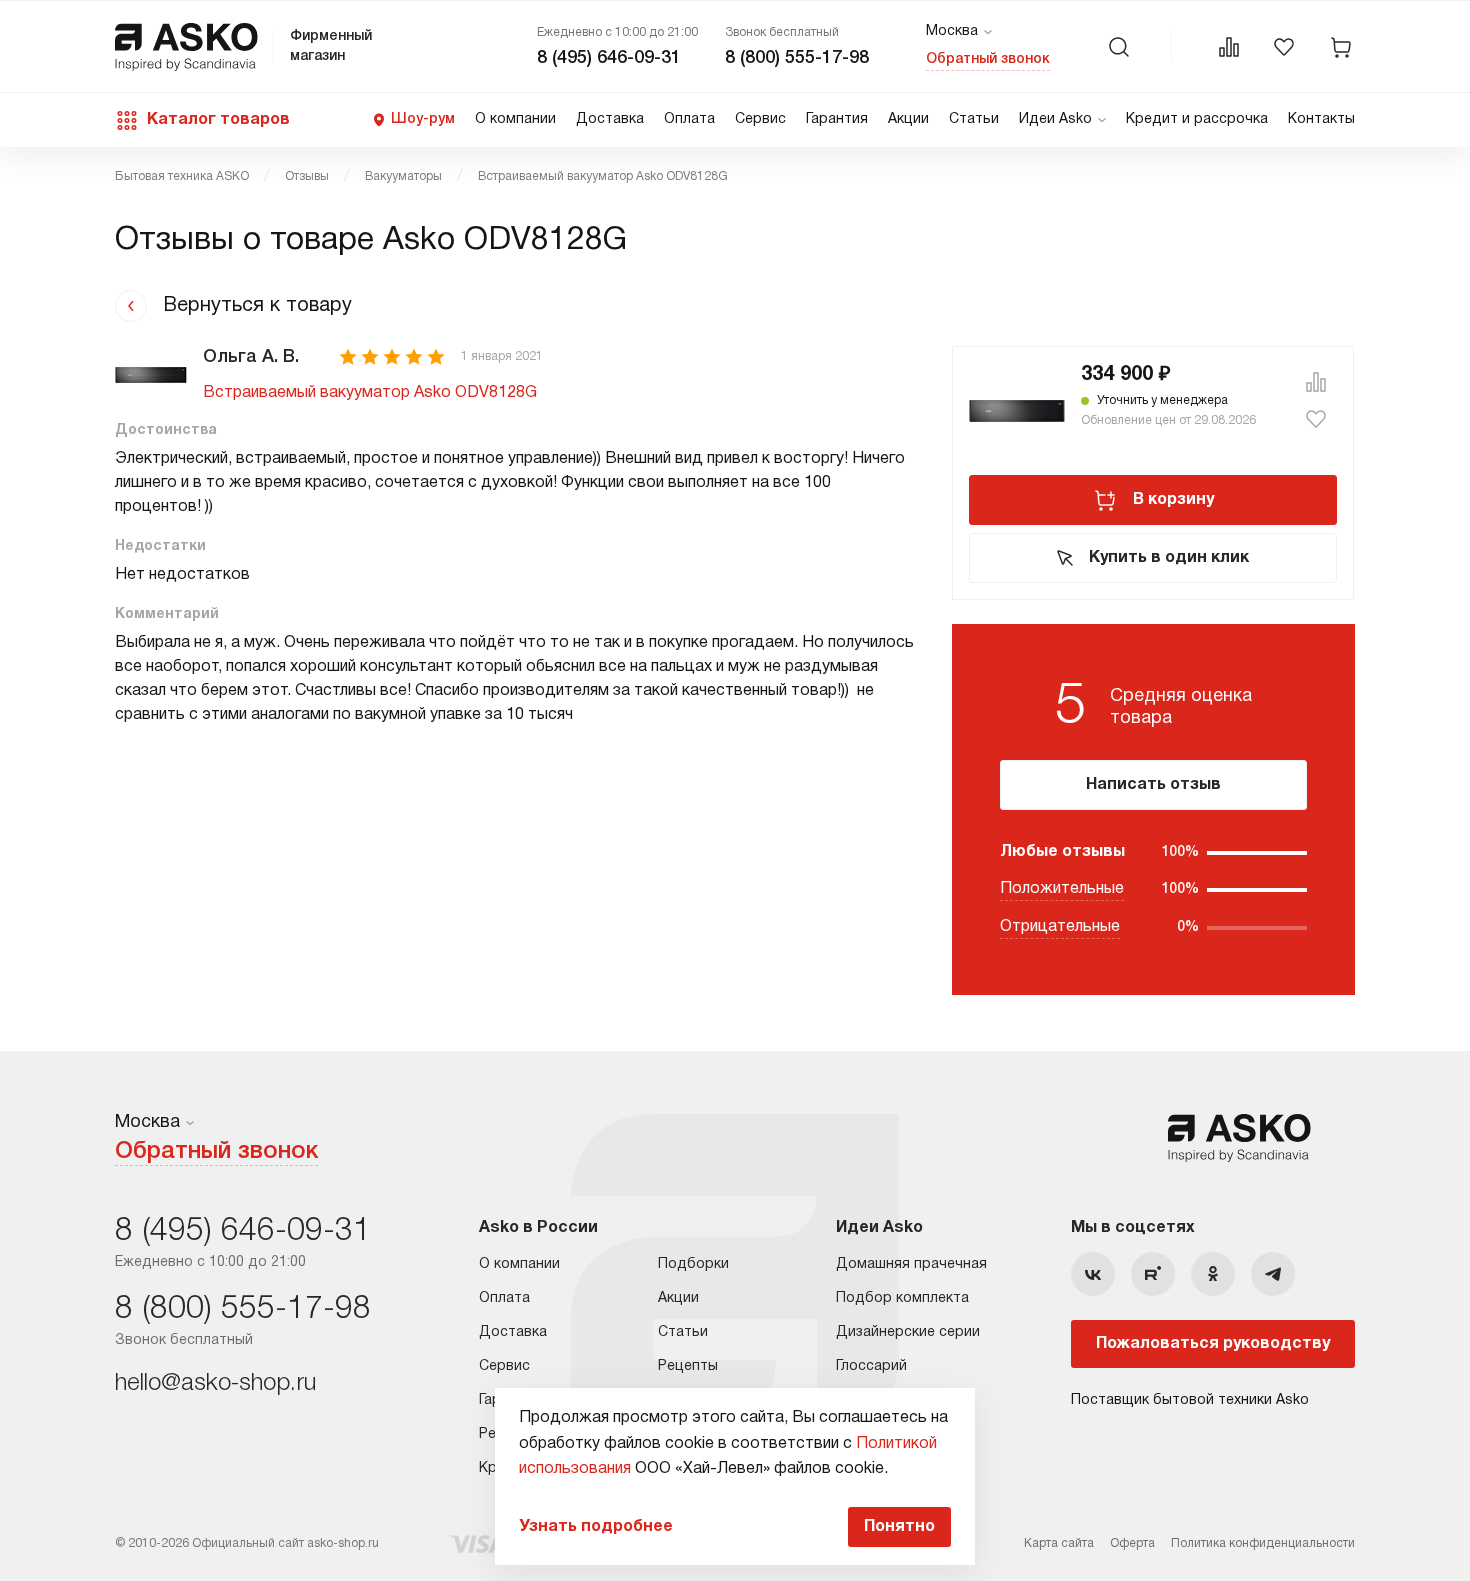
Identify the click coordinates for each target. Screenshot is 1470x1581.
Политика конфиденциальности (1263, 1543)
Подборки (693, 1264)
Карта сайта (1059, 1543)
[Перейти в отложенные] (1284, 47)
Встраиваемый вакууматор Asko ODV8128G (370, 393)
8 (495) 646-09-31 (609, 58)
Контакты (1321, 119)
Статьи (974, 119)
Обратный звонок (988, 59)
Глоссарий (871, 1366)
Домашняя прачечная (911, 1264)
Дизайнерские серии (908, 1332)
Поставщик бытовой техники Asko (1190, 1400)
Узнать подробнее (596, 1527)
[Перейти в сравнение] (1229, 47)
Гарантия (837, 119)
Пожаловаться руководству (1213, 1344)
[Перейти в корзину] (1341, 47)
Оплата (689, 119)
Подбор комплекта (902, 1298)
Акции (908, 119)
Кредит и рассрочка (1197, 119)
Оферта (1132, 1543)
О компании (515, 119)
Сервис (760, 119)
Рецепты (688, 1366)
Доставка (610, 119)
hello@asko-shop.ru (215, 1384)
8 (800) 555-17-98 (797, 58)
